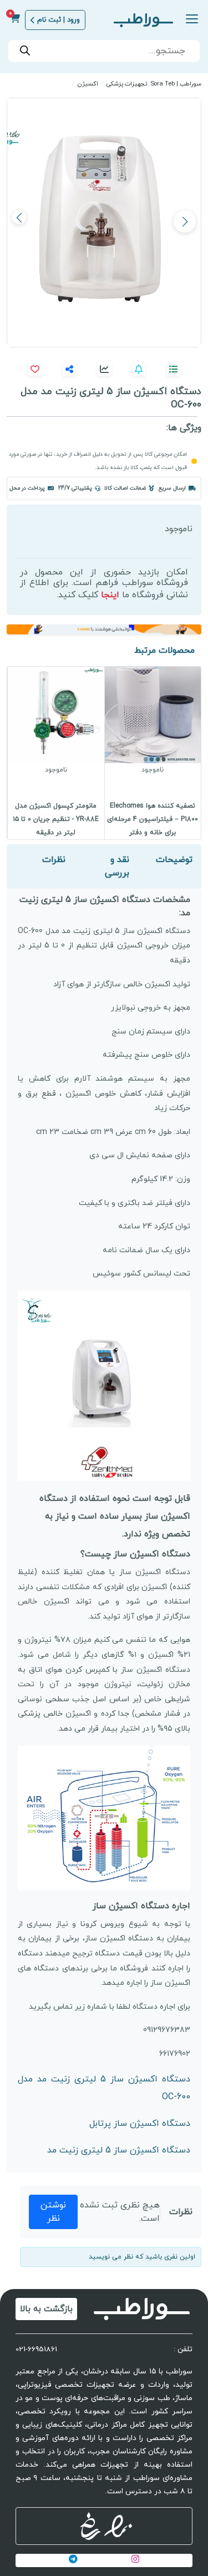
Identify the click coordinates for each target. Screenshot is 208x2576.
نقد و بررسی (117, 866)
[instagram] (135, 2560)
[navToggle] (189, 20)
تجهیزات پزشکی (127, 84)
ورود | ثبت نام (59, 20)
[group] (153, 753)
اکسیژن (88, 84)
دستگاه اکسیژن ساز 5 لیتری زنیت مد (119, 2150)
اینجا (110, 595)
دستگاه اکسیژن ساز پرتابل (140, 2124)
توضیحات (174, 860)
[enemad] (118, 2526)
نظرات (54, 860)
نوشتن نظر (53, 2212)
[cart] (15, 20)
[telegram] (73, 2560)
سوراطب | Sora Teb (176, 84)
